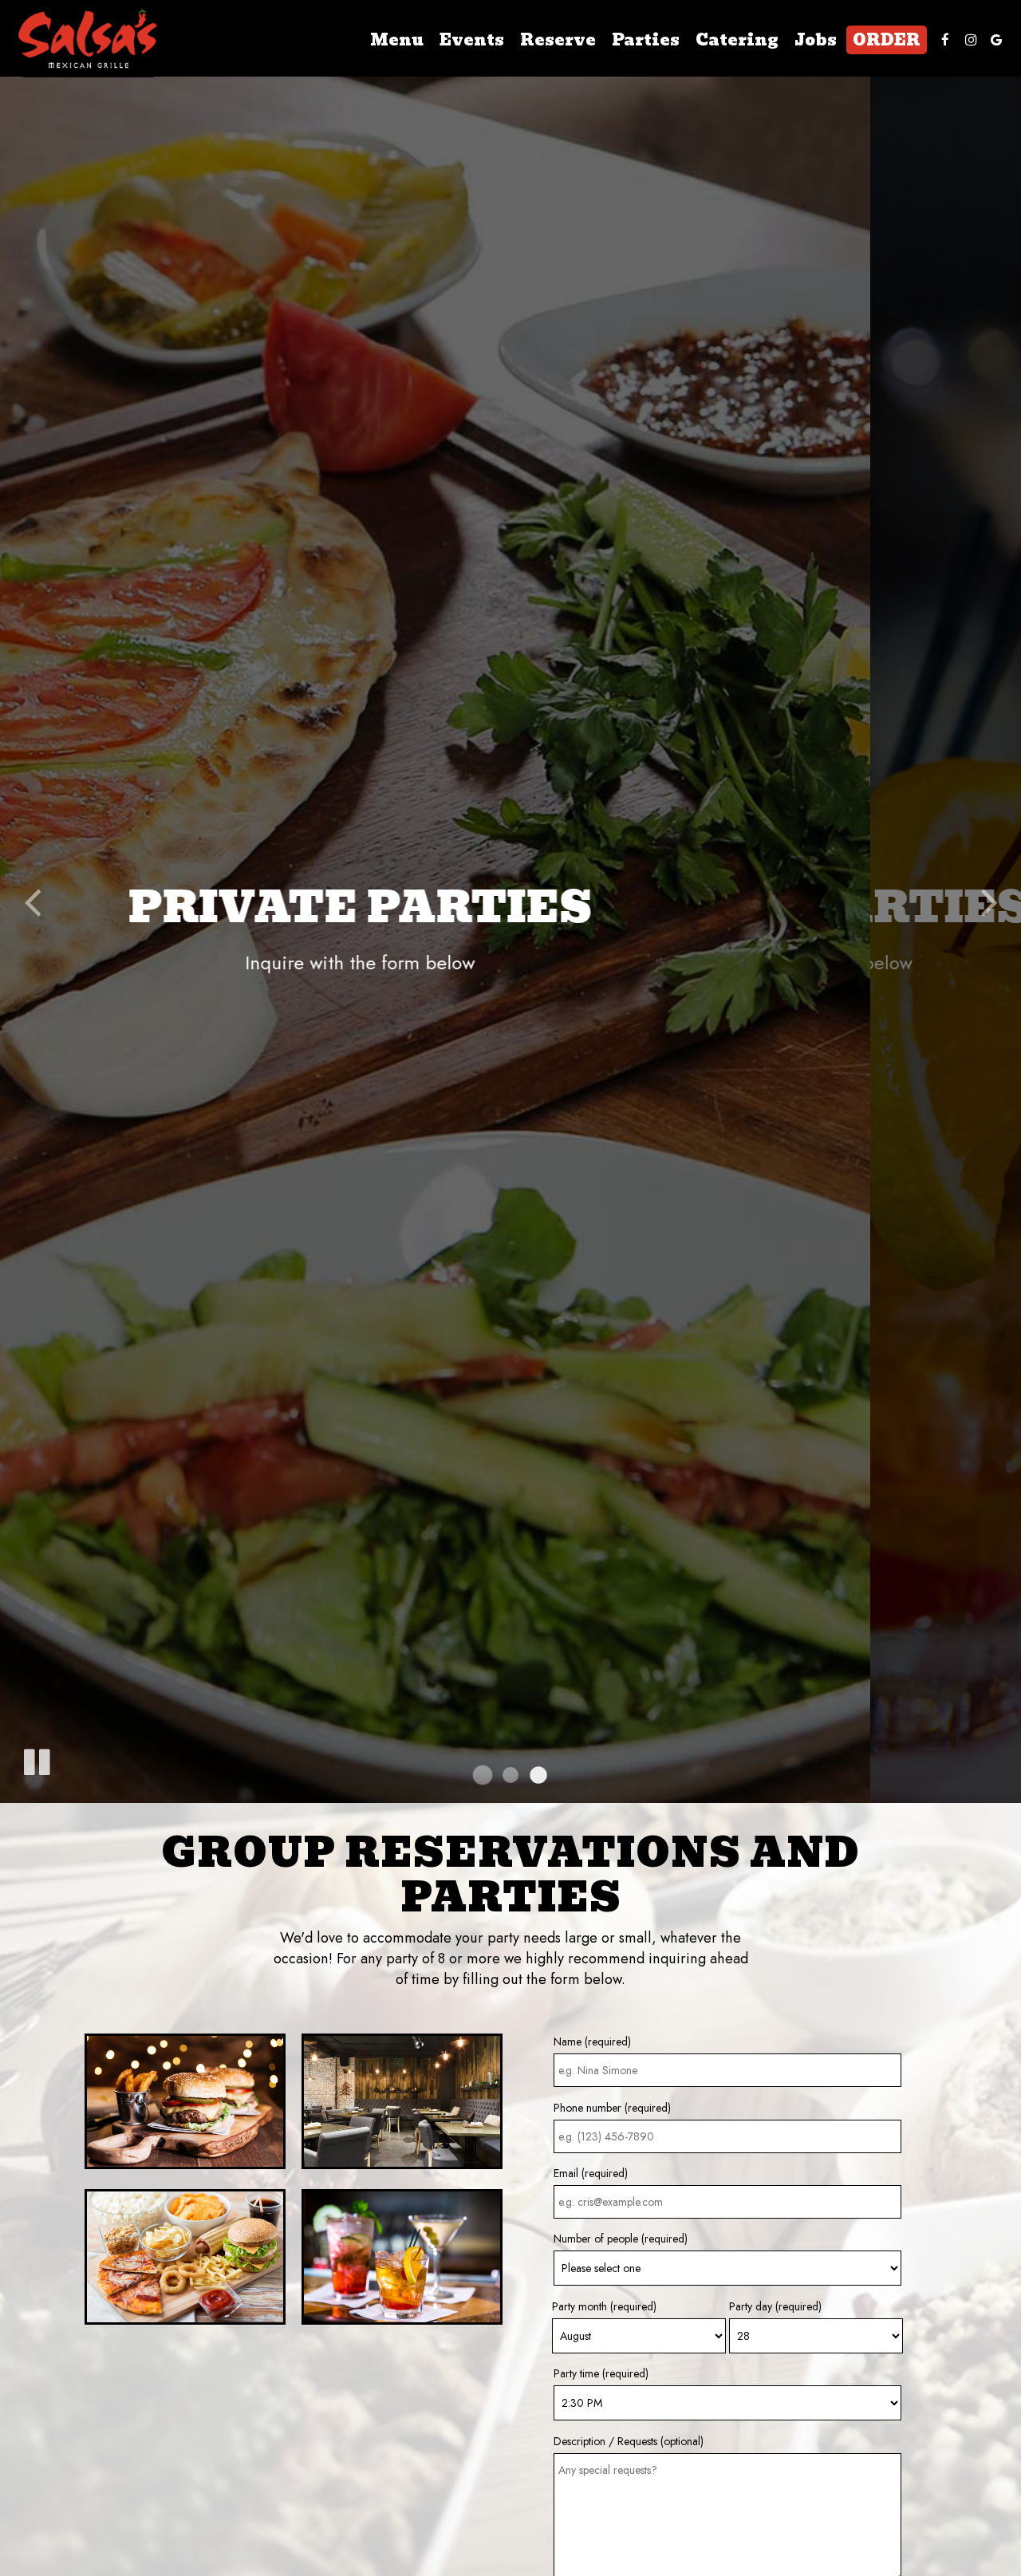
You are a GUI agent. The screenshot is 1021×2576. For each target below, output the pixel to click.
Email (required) (591, 2173)
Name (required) (592, 2041)
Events (472, 40)
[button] (483, 1775)
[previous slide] (32, 901)
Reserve (558, 40)
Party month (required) (604, 2306)
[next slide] (989, 901)
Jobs (816, 40)
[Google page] (996, 40)
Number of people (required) (621, 2239)
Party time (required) (601, 2373)
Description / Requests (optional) (629, 2441)
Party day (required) (775, 2306)
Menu (397, 40)
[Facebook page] (945, 40)
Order (887, 40)
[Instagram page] (971, 40)
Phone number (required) (612, 2108)
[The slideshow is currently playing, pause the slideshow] (36, 1759)
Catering (737, 40)
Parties (646, 40)
